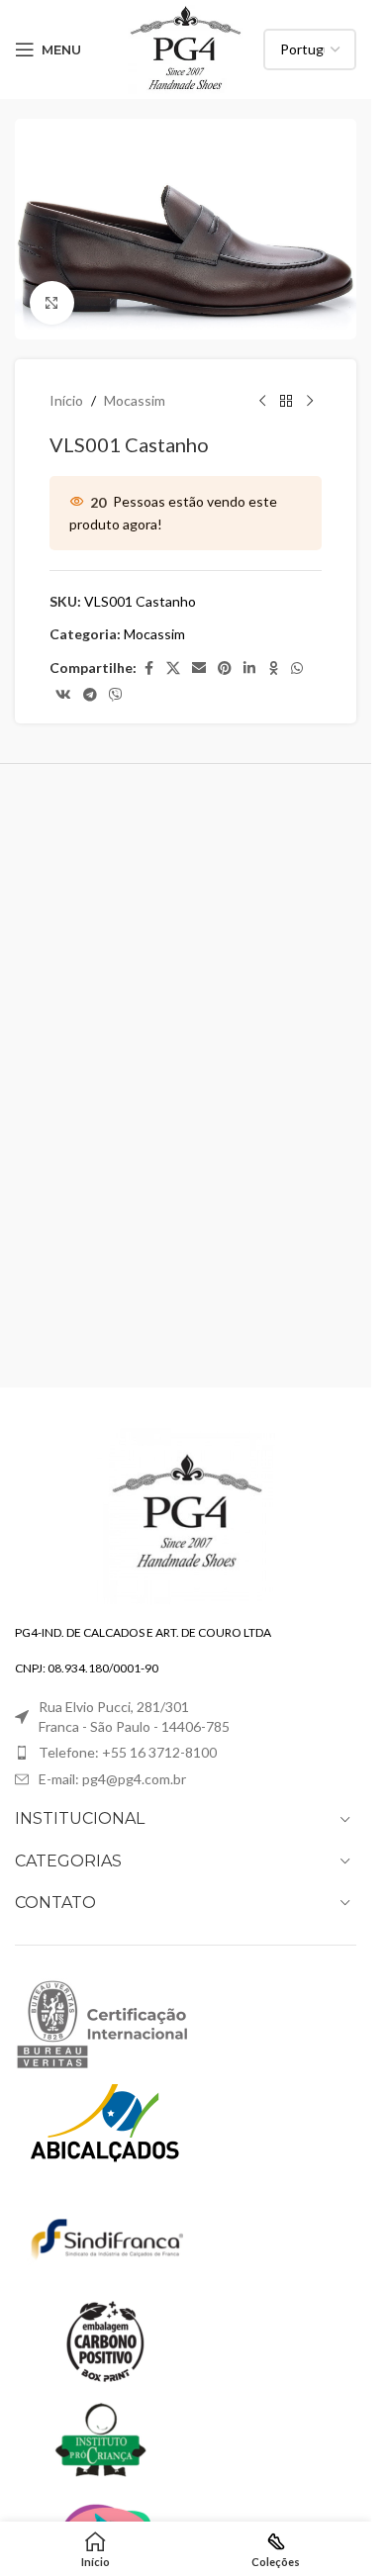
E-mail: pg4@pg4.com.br (112, 1779)
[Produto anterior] (262, 401)
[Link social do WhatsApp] (297, 668)
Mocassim (135, 400)
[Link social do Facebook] (148, 668)
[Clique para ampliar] (52, 303)
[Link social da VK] (63, 695)
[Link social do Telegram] (90, 695)
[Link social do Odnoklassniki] (273, 668)
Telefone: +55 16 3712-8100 (128, 1752)
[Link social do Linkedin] (249, 668)
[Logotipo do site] (186, 48)
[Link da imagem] (186, 1514)
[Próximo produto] (310, 401)
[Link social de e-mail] (199, 668)
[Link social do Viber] (116, 695)
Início (66, 400)
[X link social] (173, 668)
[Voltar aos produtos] (286, 401)
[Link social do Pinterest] (225, 668)
